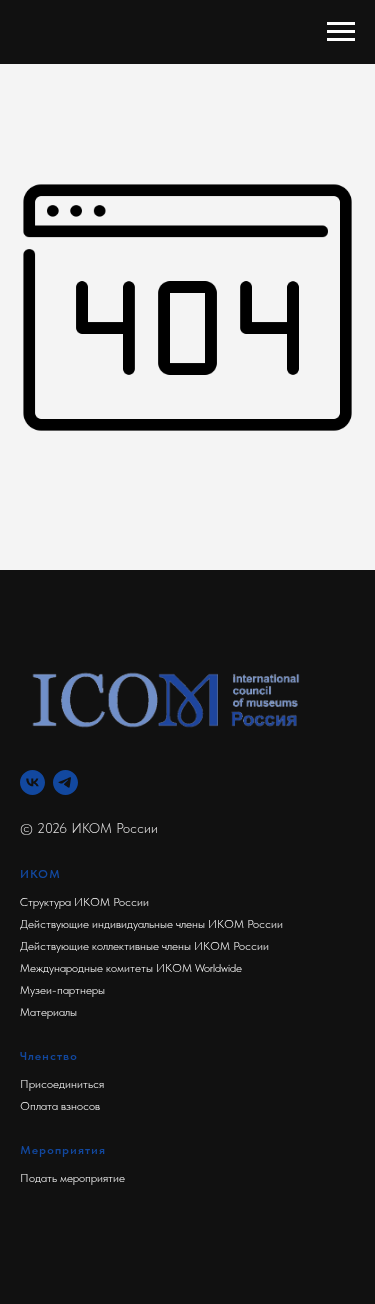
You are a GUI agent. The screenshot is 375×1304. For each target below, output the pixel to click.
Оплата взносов (60, 1106)
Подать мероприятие (72, 1178)
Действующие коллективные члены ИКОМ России (144, 946)
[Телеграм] (65, 782)
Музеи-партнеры (62, 990)
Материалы (48, 1012)
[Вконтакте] (32, 782)
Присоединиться (62, 1084)
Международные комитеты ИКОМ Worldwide (131, 968)
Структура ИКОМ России (84, 902)
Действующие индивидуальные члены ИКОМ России (151, 924)
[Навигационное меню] (341, 32)
